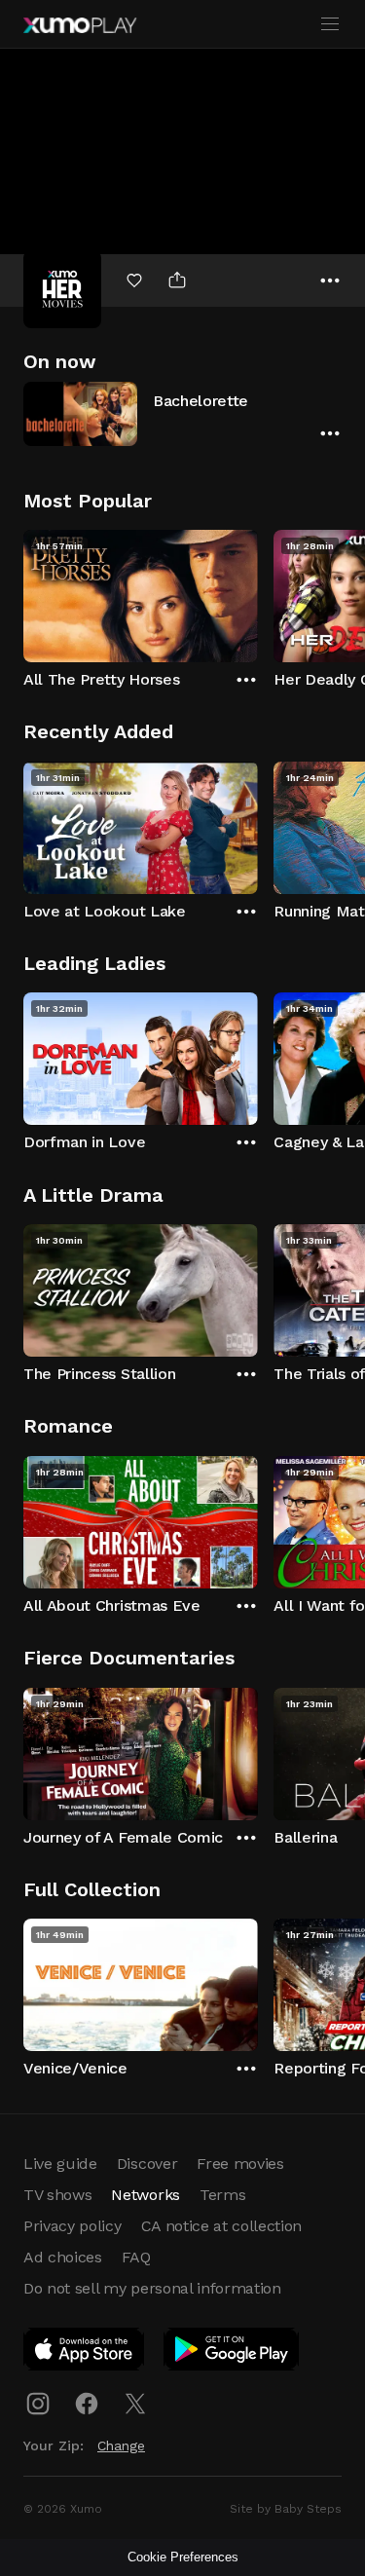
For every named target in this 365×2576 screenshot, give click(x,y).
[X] (135, 2404)
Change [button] (121, 2445)
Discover (147, 2164)
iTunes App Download (85, 2353)
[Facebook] (87, 2404)
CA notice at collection (222, 2226)
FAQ (136, 2257)
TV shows (57, 2195)
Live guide (60, 2164)
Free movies (240, 2164)
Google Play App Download (232, 2353)
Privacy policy (73, 2226)
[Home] (80, 25)
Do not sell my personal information (152, 2288)
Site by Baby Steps (286, 2509)
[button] (182, 413)
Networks (145, 2195)
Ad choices (63, 2257)
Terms (222, 2195)
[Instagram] (38, 2404)
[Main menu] (330, 24)
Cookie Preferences (183, 2557)
